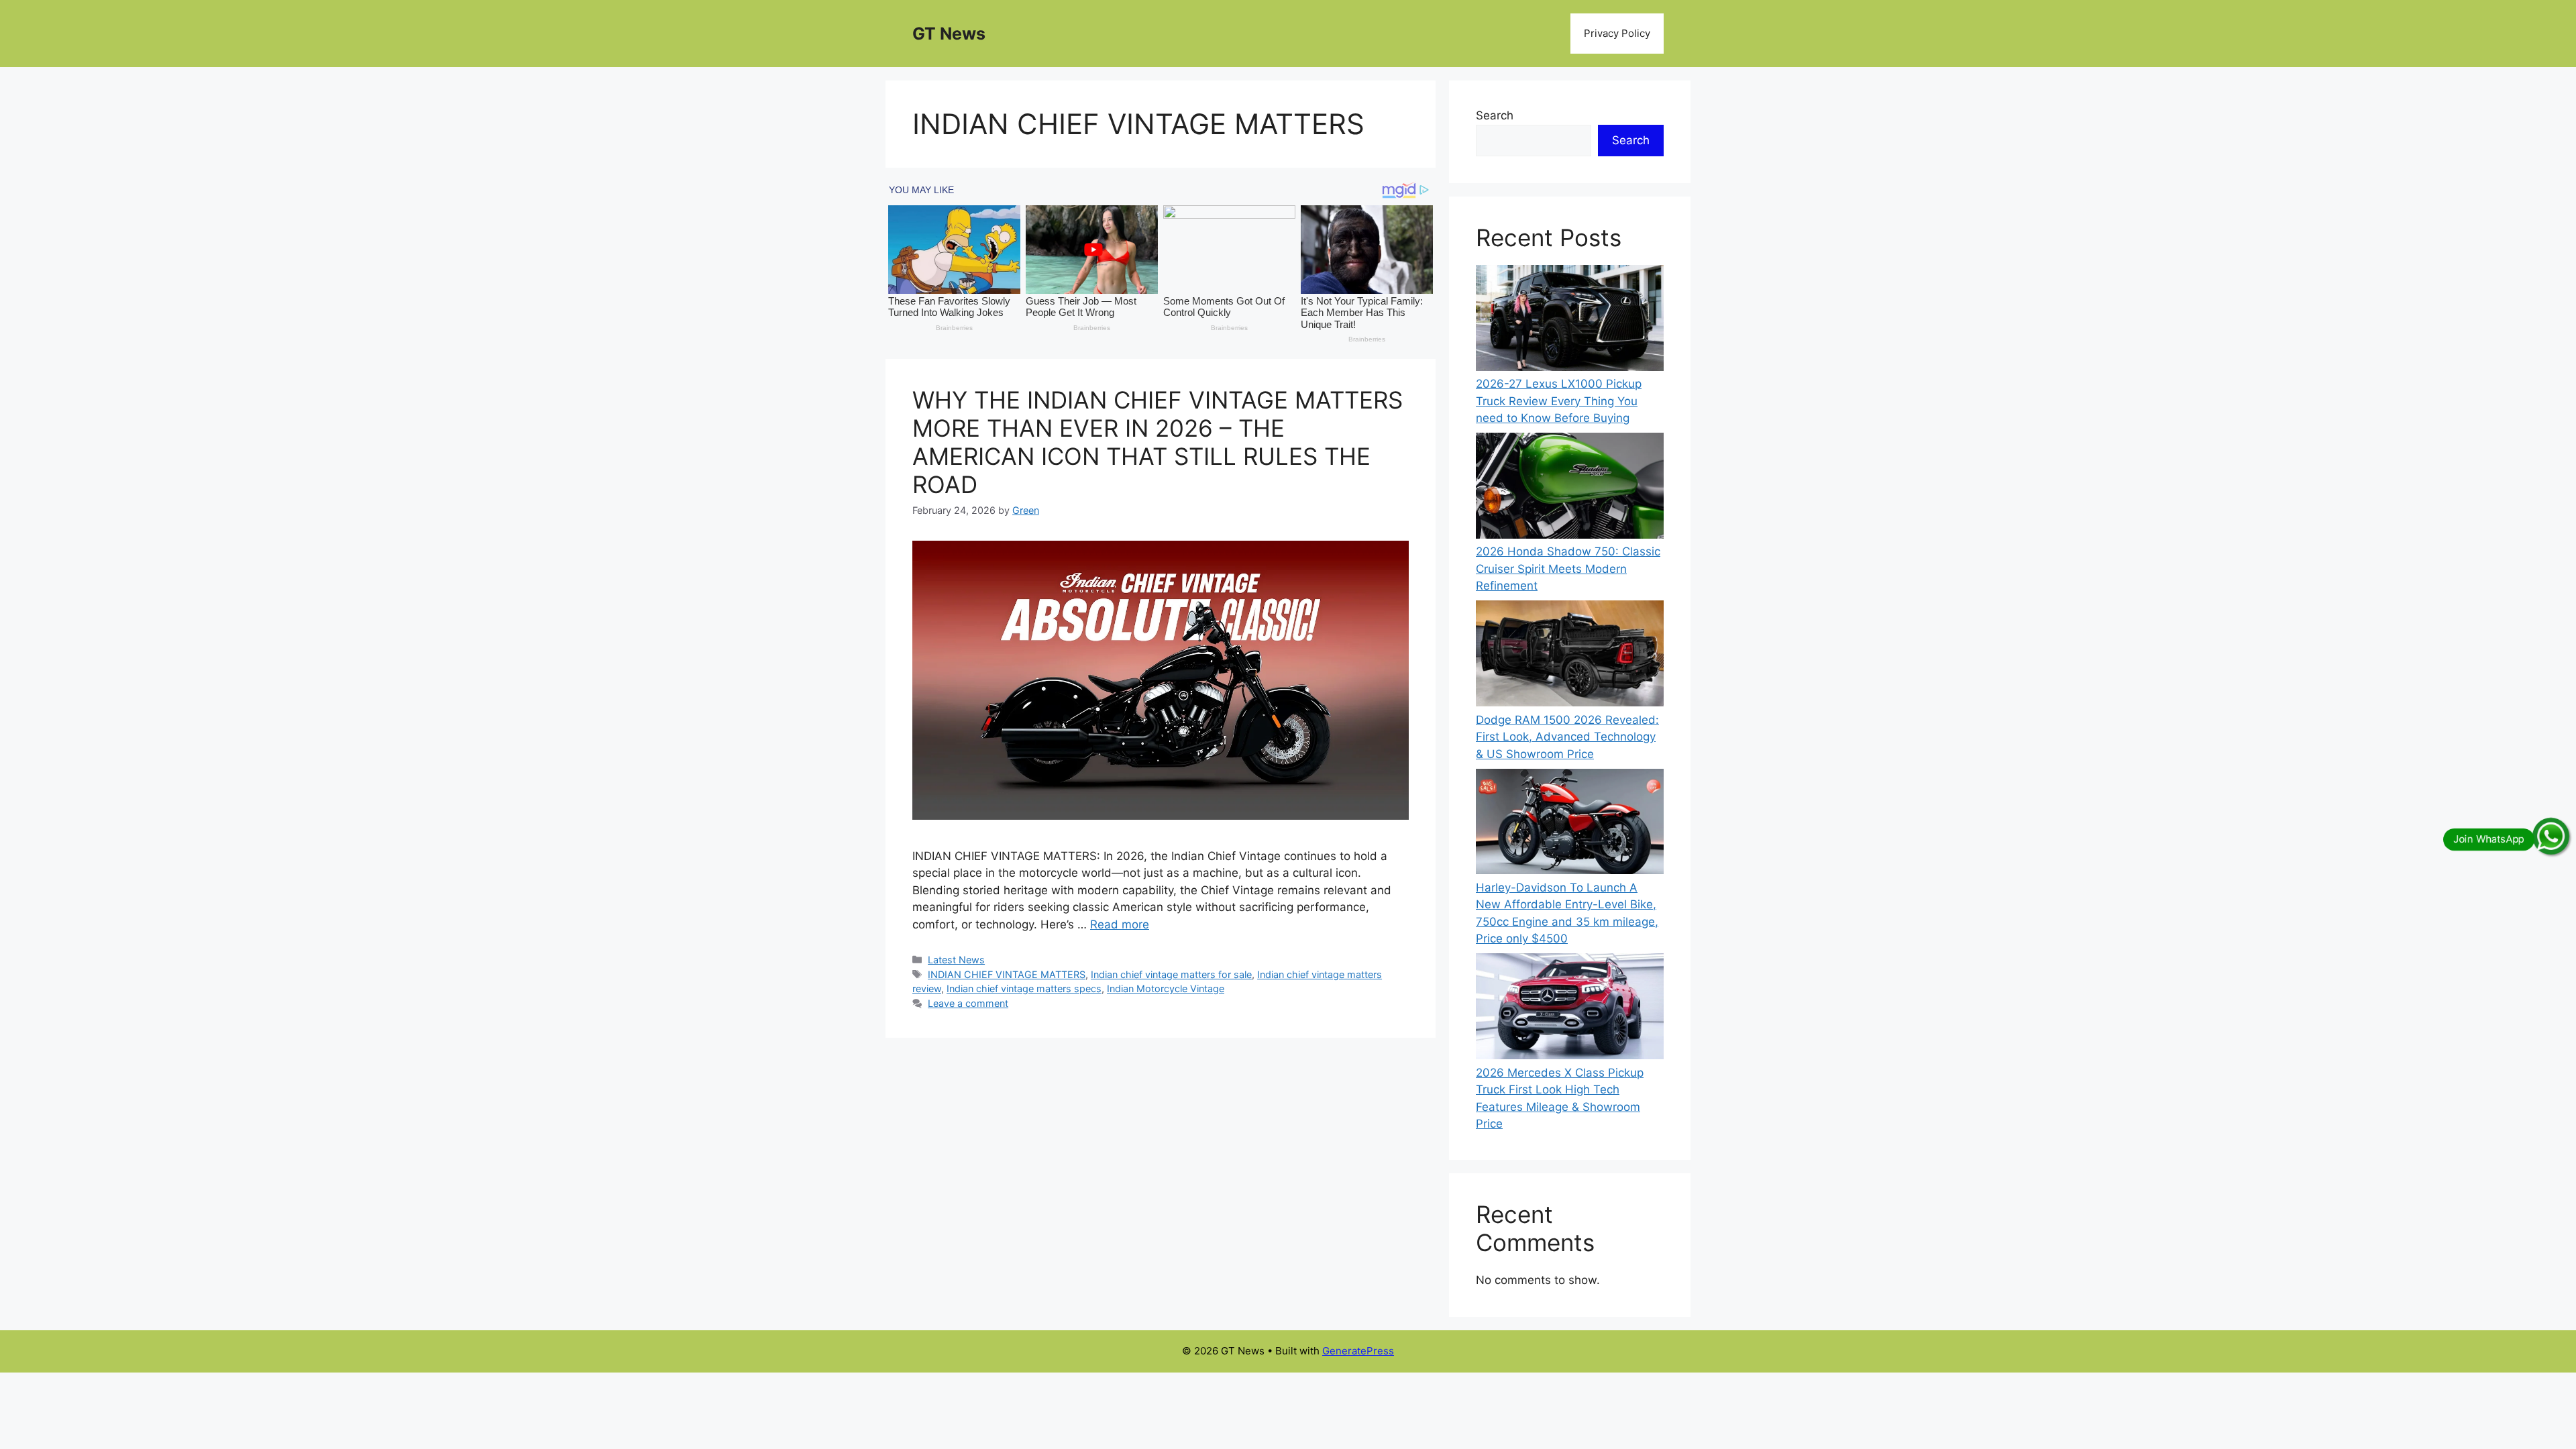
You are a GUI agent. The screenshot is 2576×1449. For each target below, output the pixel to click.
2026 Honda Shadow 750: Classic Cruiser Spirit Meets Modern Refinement (1568, 569)
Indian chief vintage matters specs (1024, 988)
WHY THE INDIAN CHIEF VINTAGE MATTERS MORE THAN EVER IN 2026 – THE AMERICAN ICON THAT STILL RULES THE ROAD (1158, 442)
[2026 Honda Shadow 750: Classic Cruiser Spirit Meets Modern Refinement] (1570, 488)
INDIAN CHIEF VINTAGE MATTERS (1007, 974)
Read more (1120, 924)
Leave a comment (968, 1003)
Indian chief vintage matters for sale (1171, 974)
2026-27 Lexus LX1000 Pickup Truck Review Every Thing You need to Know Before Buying (1559, 401)
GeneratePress (1358, 1351)
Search (1495, 115)
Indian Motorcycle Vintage (1166, 988)
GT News (949, 34)
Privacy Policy (1617, 33)
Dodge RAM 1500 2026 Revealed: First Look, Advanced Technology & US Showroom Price (1567, 737)
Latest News (956, 960)
